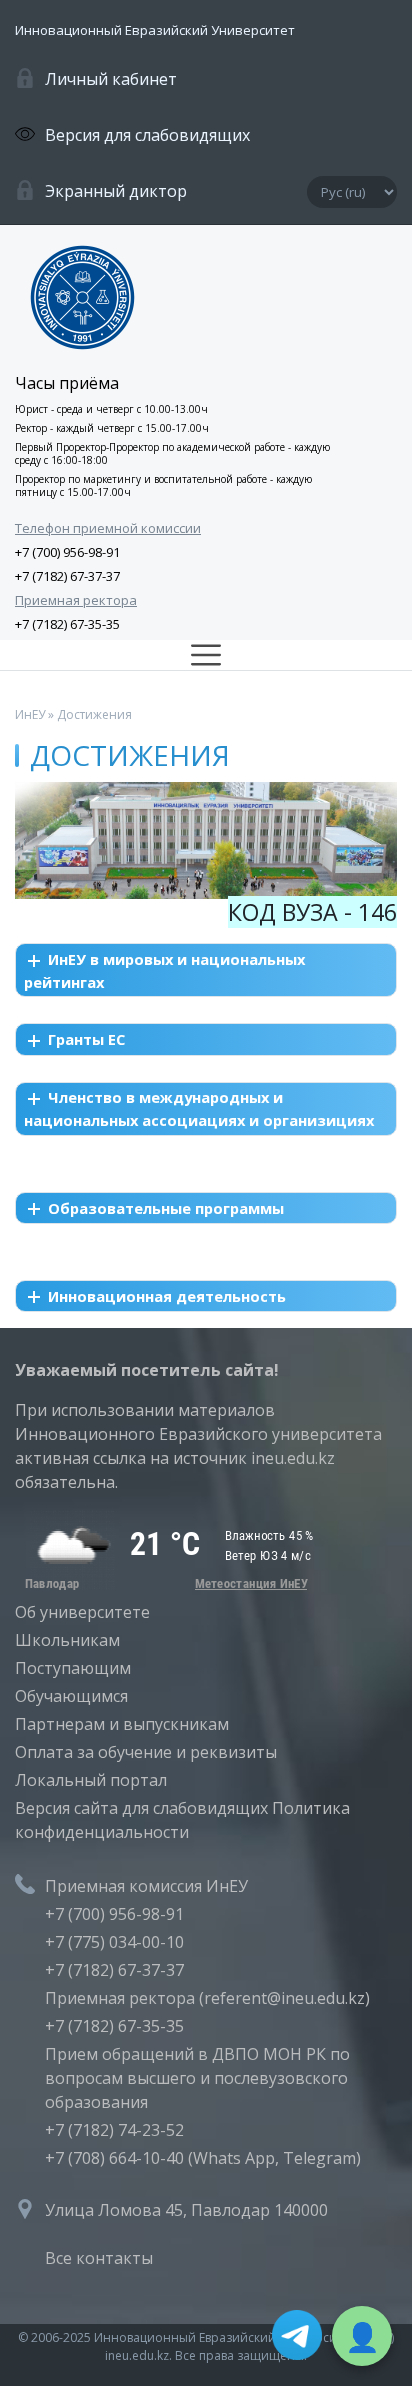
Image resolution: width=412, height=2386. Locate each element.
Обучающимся (71, 1696)
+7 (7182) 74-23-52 (114, 2130)
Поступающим (73, 1668)
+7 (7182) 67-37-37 (67, 576)
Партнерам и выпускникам (122, 1724)
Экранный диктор (116, 191)
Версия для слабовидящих (147, 135)
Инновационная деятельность (167, 1296)
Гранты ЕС (86, 1039)
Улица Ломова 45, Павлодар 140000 (186, 2210)
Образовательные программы (166, 1208)
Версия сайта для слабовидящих (141, 1808)
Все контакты (99, 2258)
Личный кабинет (111, 79)
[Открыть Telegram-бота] (297, 2338)
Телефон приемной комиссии (108, 528)
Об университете (82, 1612)
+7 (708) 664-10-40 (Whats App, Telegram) (203, 2158)
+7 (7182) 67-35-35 (67, 624)
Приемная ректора (76, 600)
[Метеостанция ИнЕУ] (165, 1584)
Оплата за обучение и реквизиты (146, 1752)
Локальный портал (91, 1780)
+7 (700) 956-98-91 (67, 552)
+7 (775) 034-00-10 (114, 1942)
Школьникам (67, 1640)
